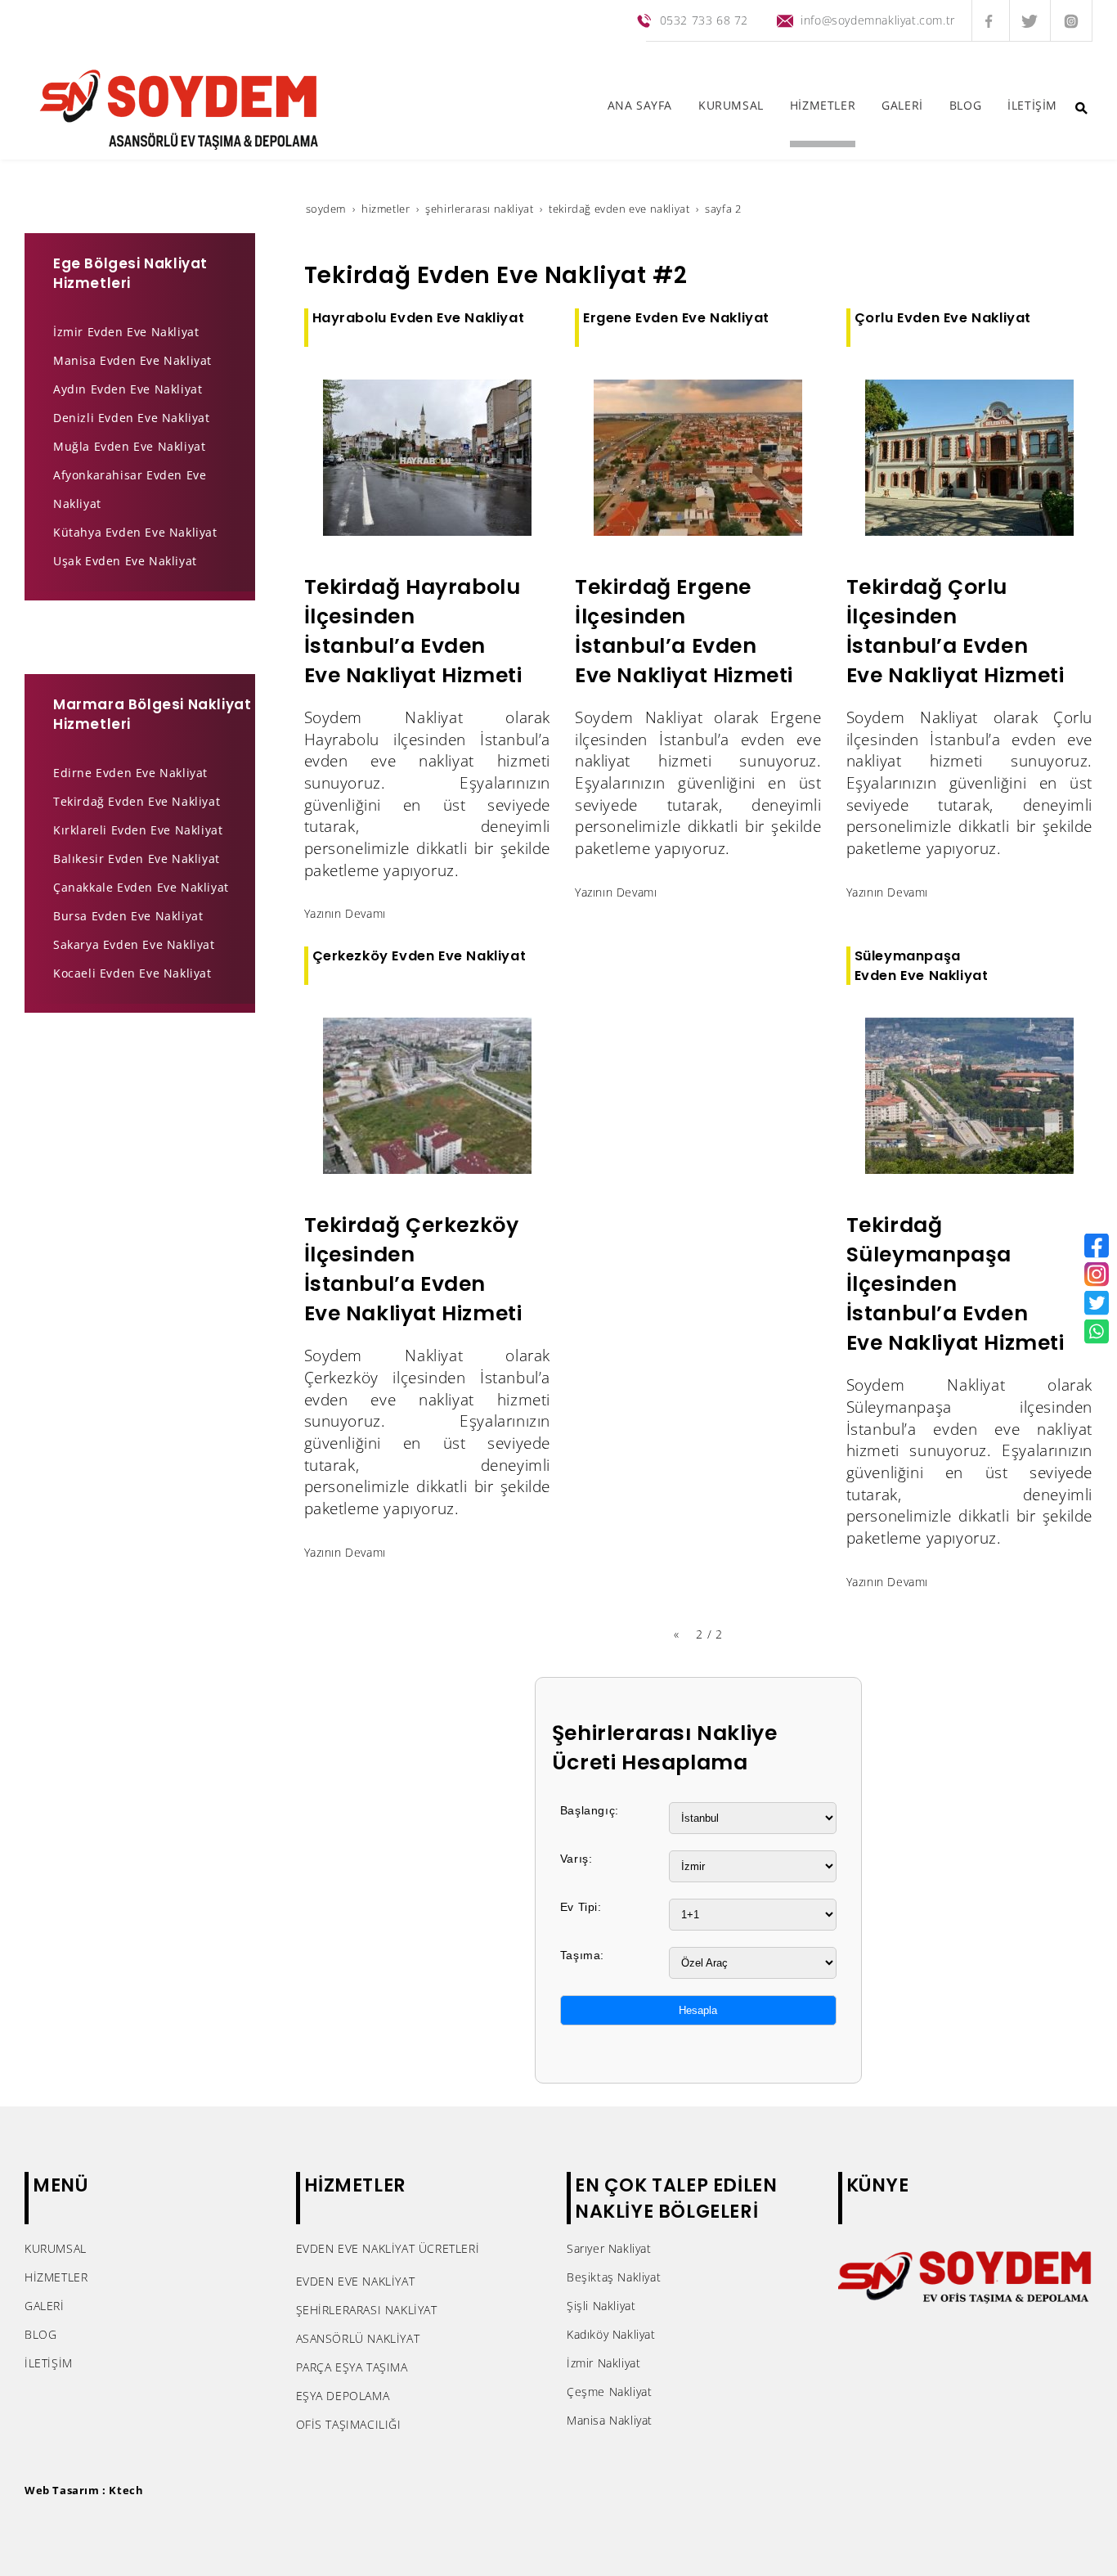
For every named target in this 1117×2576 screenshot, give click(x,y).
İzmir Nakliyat (603, 2363)
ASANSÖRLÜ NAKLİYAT (358, 2338)
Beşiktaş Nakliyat (614, 2277)
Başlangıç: (590, 1810)
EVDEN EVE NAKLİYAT (356, 2281)
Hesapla (698, 2010)
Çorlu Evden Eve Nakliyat (943, 318)
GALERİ (45, 2306)
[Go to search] (1081, 108)
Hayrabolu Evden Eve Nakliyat (419, 318)
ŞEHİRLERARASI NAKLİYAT (367, 2310)
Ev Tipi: (581, 1907)
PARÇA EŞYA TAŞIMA (352, 2367)
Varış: (576, 1859)
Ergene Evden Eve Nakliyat (676, 318)
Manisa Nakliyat (610, 2420)
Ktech (126, 2490)
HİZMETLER (56, 2277)
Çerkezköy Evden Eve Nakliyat (419, 956)
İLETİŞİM (49, 2363)
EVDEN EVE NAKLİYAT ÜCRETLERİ (388, 2248)
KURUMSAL (56, 2248)
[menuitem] (640, 109)
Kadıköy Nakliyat (611, 2334)
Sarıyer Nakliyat (609, 2248)
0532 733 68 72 (704, 20)
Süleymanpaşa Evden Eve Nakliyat (922, 965)
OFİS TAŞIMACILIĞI (349, 2424)
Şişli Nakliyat (601, 2306)
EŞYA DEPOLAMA (343, 2396)
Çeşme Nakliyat (609, 2392)
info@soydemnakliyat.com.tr (878, 20)
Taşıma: (582, 1955)
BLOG (40, 2334)
